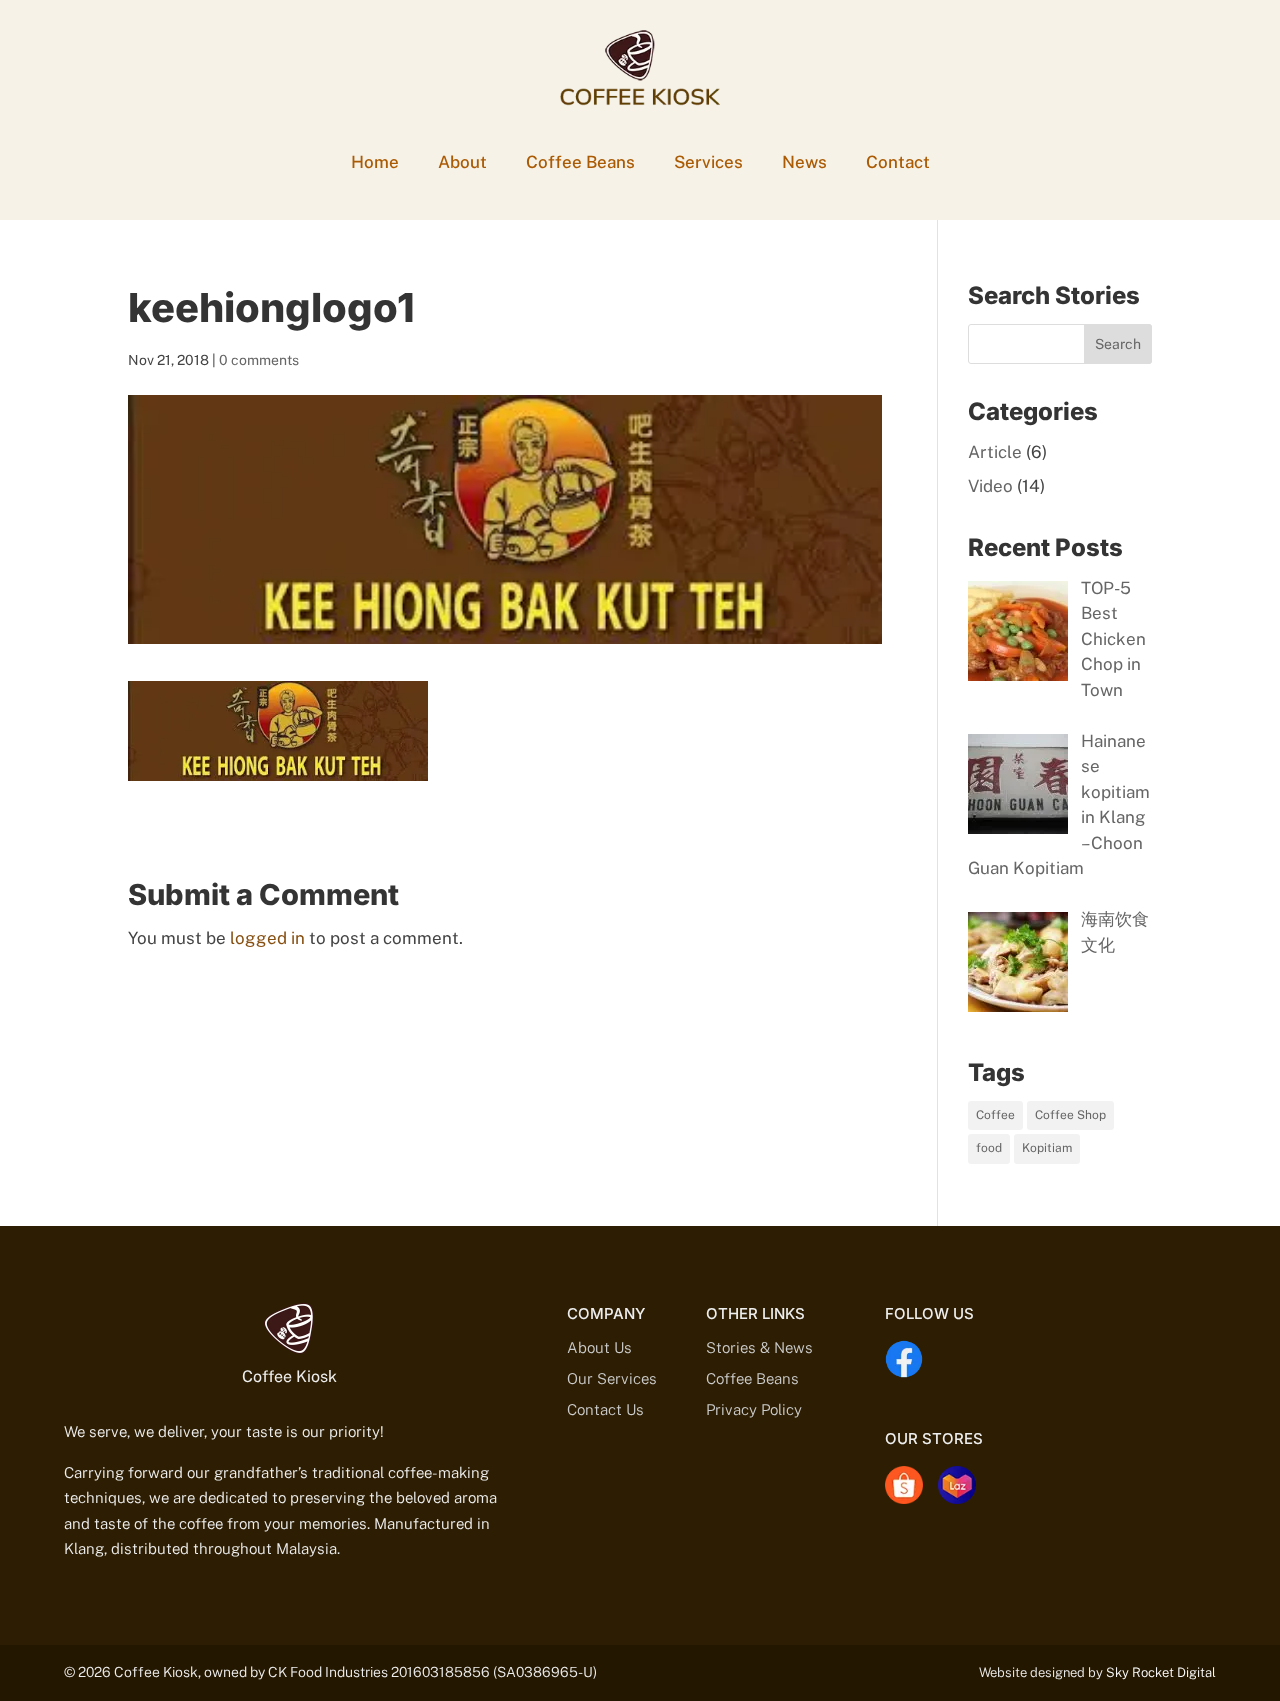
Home (375, 162)
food (989, 1148)
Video (990, 486)
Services (708, 162)
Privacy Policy (754, 1409)
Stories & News (759, 1347)
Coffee (995, 1115)
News (804, 162)
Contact (898, 162)
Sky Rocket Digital (1161, 1672)
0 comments (259, 360)
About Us (599, 1347)
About (462, 162)
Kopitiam (1047, 1148)
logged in (267, 938)
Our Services (612, 1378)
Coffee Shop (1070, 1115)
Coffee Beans (580, 162)
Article (995, 452)
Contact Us (605, 1409)
